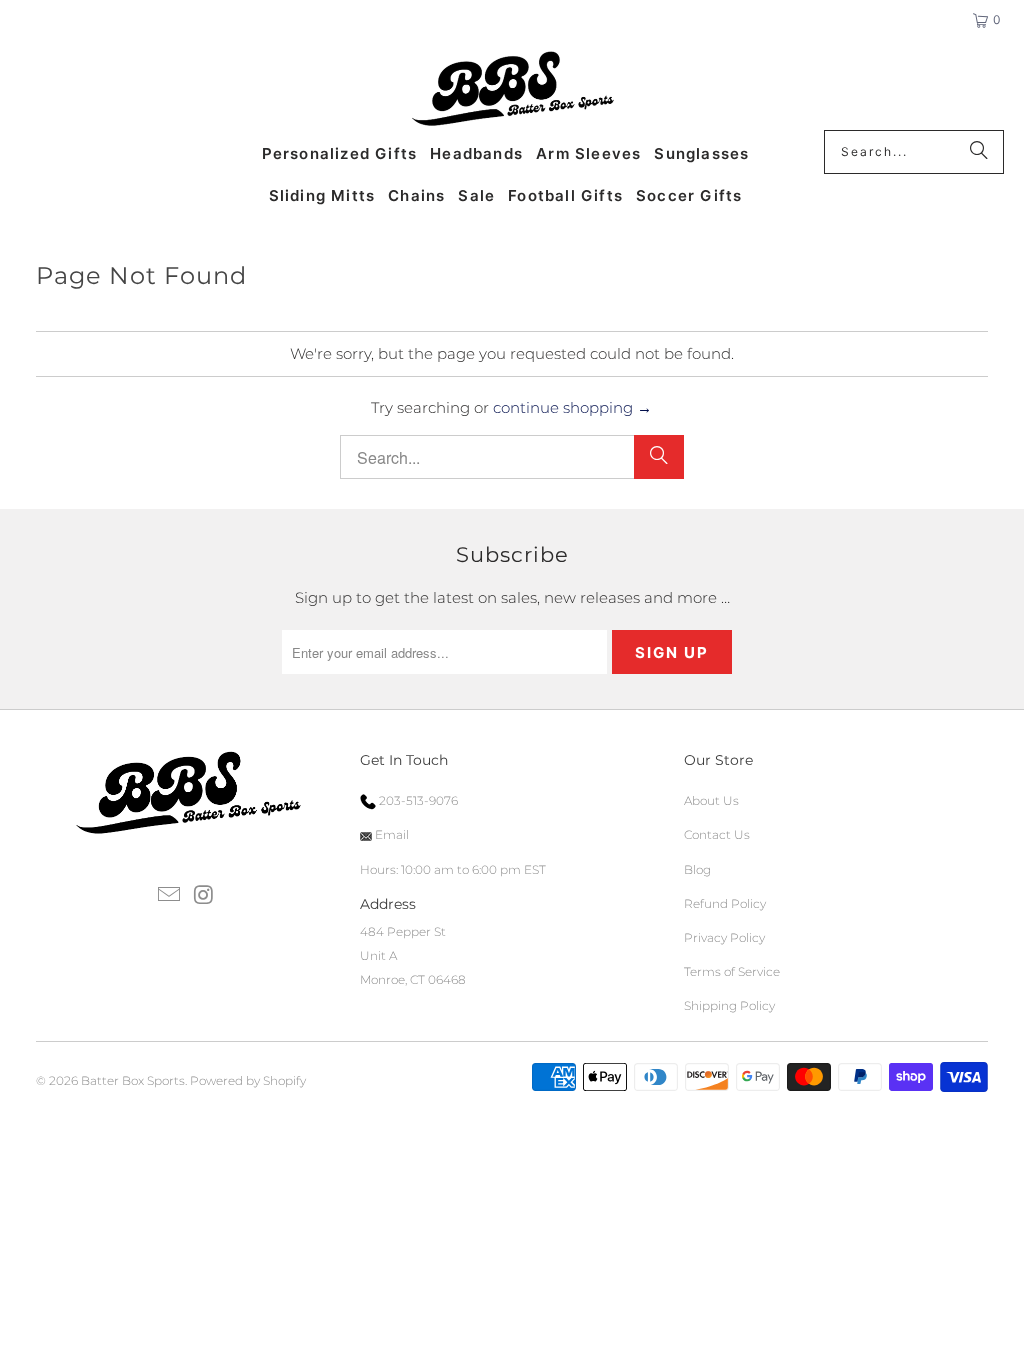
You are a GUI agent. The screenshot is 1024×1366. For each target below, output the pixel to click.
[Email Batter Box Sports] (170, 896)
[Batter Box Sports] (512, 90)
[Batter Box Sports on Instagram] (204, 896)
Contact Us (717, 834)
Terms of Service (732, 971)
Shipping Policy (729, 1005)
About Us (711, 800)
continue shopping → (572, 407)
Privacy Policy (724, 937)
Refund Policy (725, 903)
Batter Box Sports (133, 1080)
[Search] (979, 152)
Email (390, 834)
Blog (697, 869)
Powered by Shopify (248, 1080)
